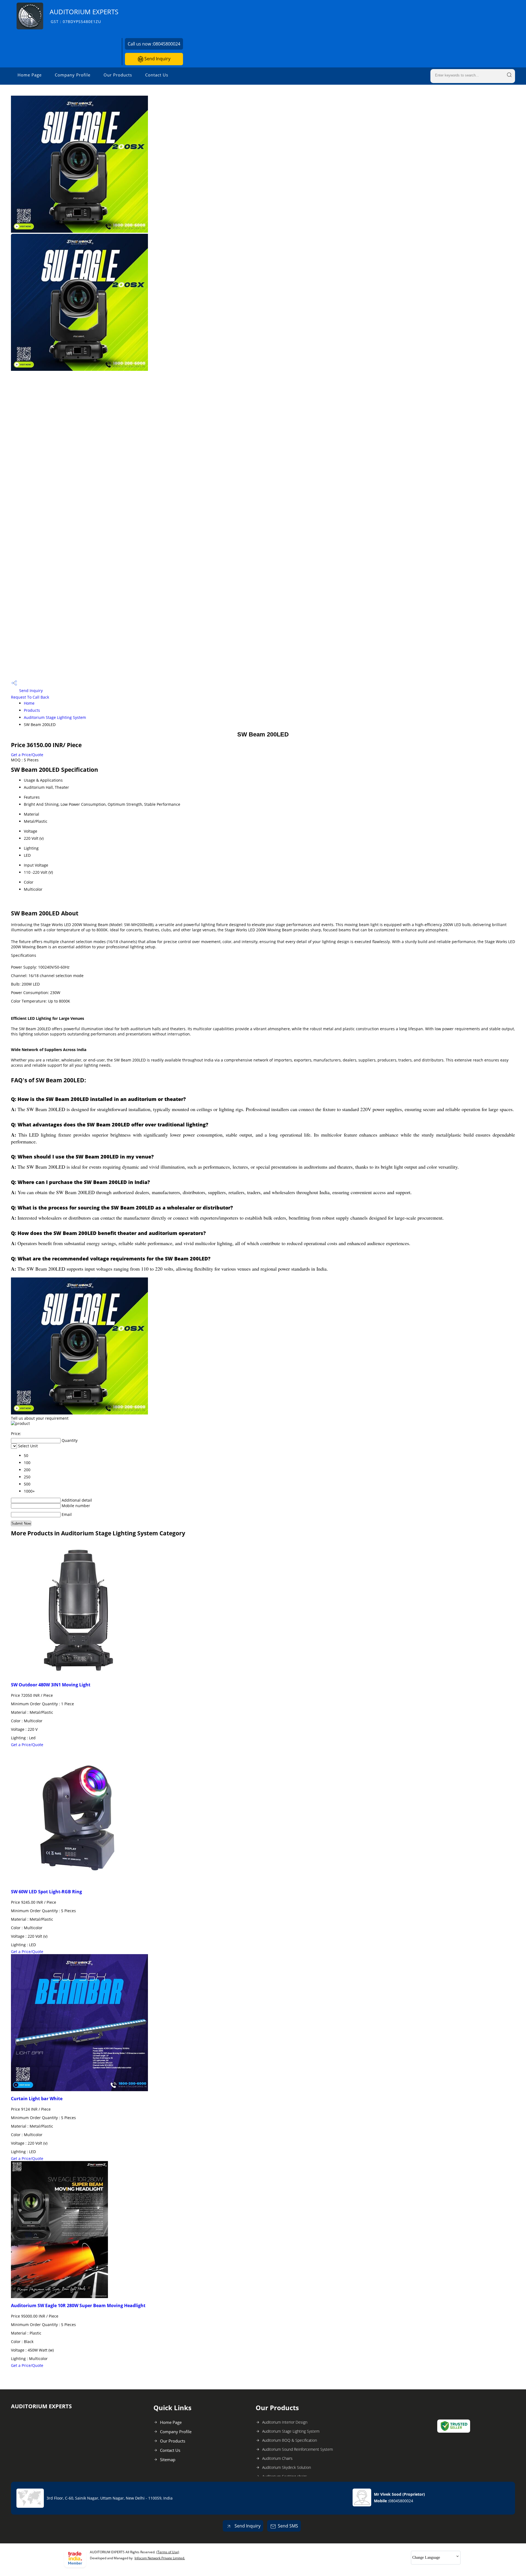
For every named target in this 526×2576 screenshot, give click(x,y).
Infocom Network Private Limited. (160, 2558)
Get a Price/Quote (27, 755)
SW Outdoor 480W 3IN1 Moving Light (51, 1685)
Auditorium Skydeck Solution (287, 2467)
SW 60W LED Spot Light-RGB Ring (46, 1892)
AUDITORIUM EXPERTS (84, 16)
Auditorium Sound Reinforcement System (298, 2449)
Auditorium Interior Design (285, 2422)
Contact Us (157, 75)
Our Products (118, 75)
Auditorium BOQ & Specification (290, 2440)
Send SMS (288, 2526)
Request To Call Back (30, 697)
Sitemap (168, 2460)
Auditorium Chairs (277, 2458)
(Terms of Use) (168, 2552)
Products (32, 710)
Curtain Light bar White (37, 2099)
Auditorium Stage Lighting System (55, 717)
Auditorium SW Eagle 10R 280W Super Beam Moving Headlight (78, 2305)
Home (29, 703)
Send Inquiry (157, 59)
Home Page (30, 75)
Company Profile (73, 75)
